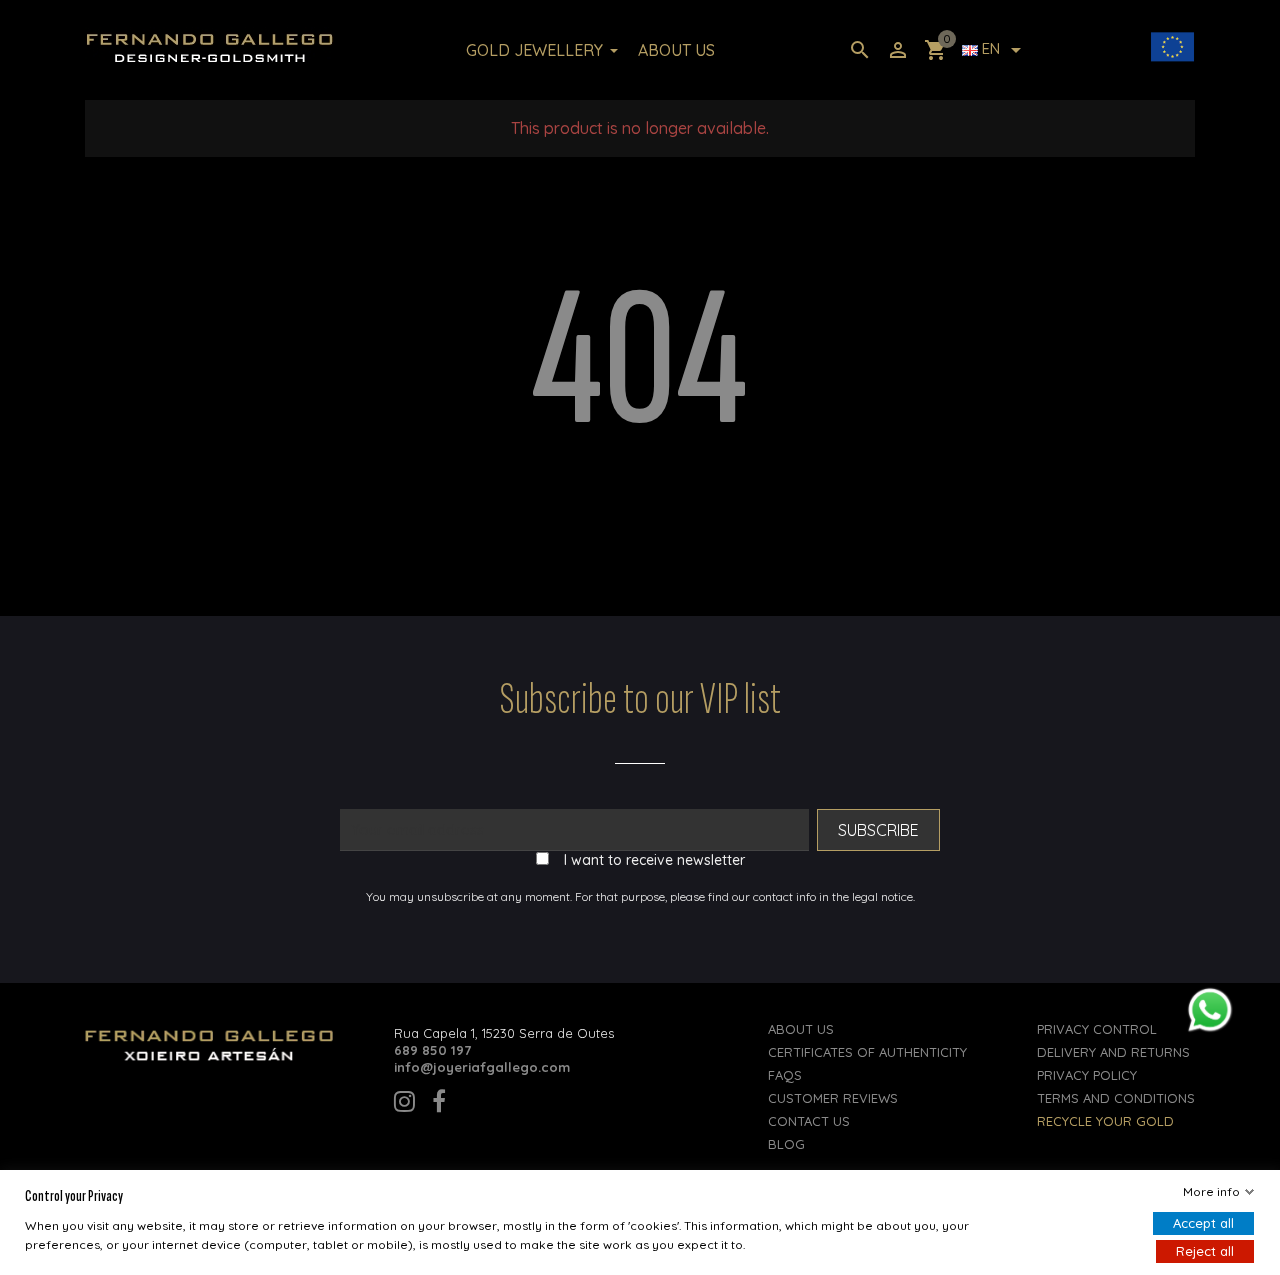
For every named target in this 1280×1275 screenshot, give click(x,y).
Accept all (1203, 1223)
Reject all (1205, 1251)
